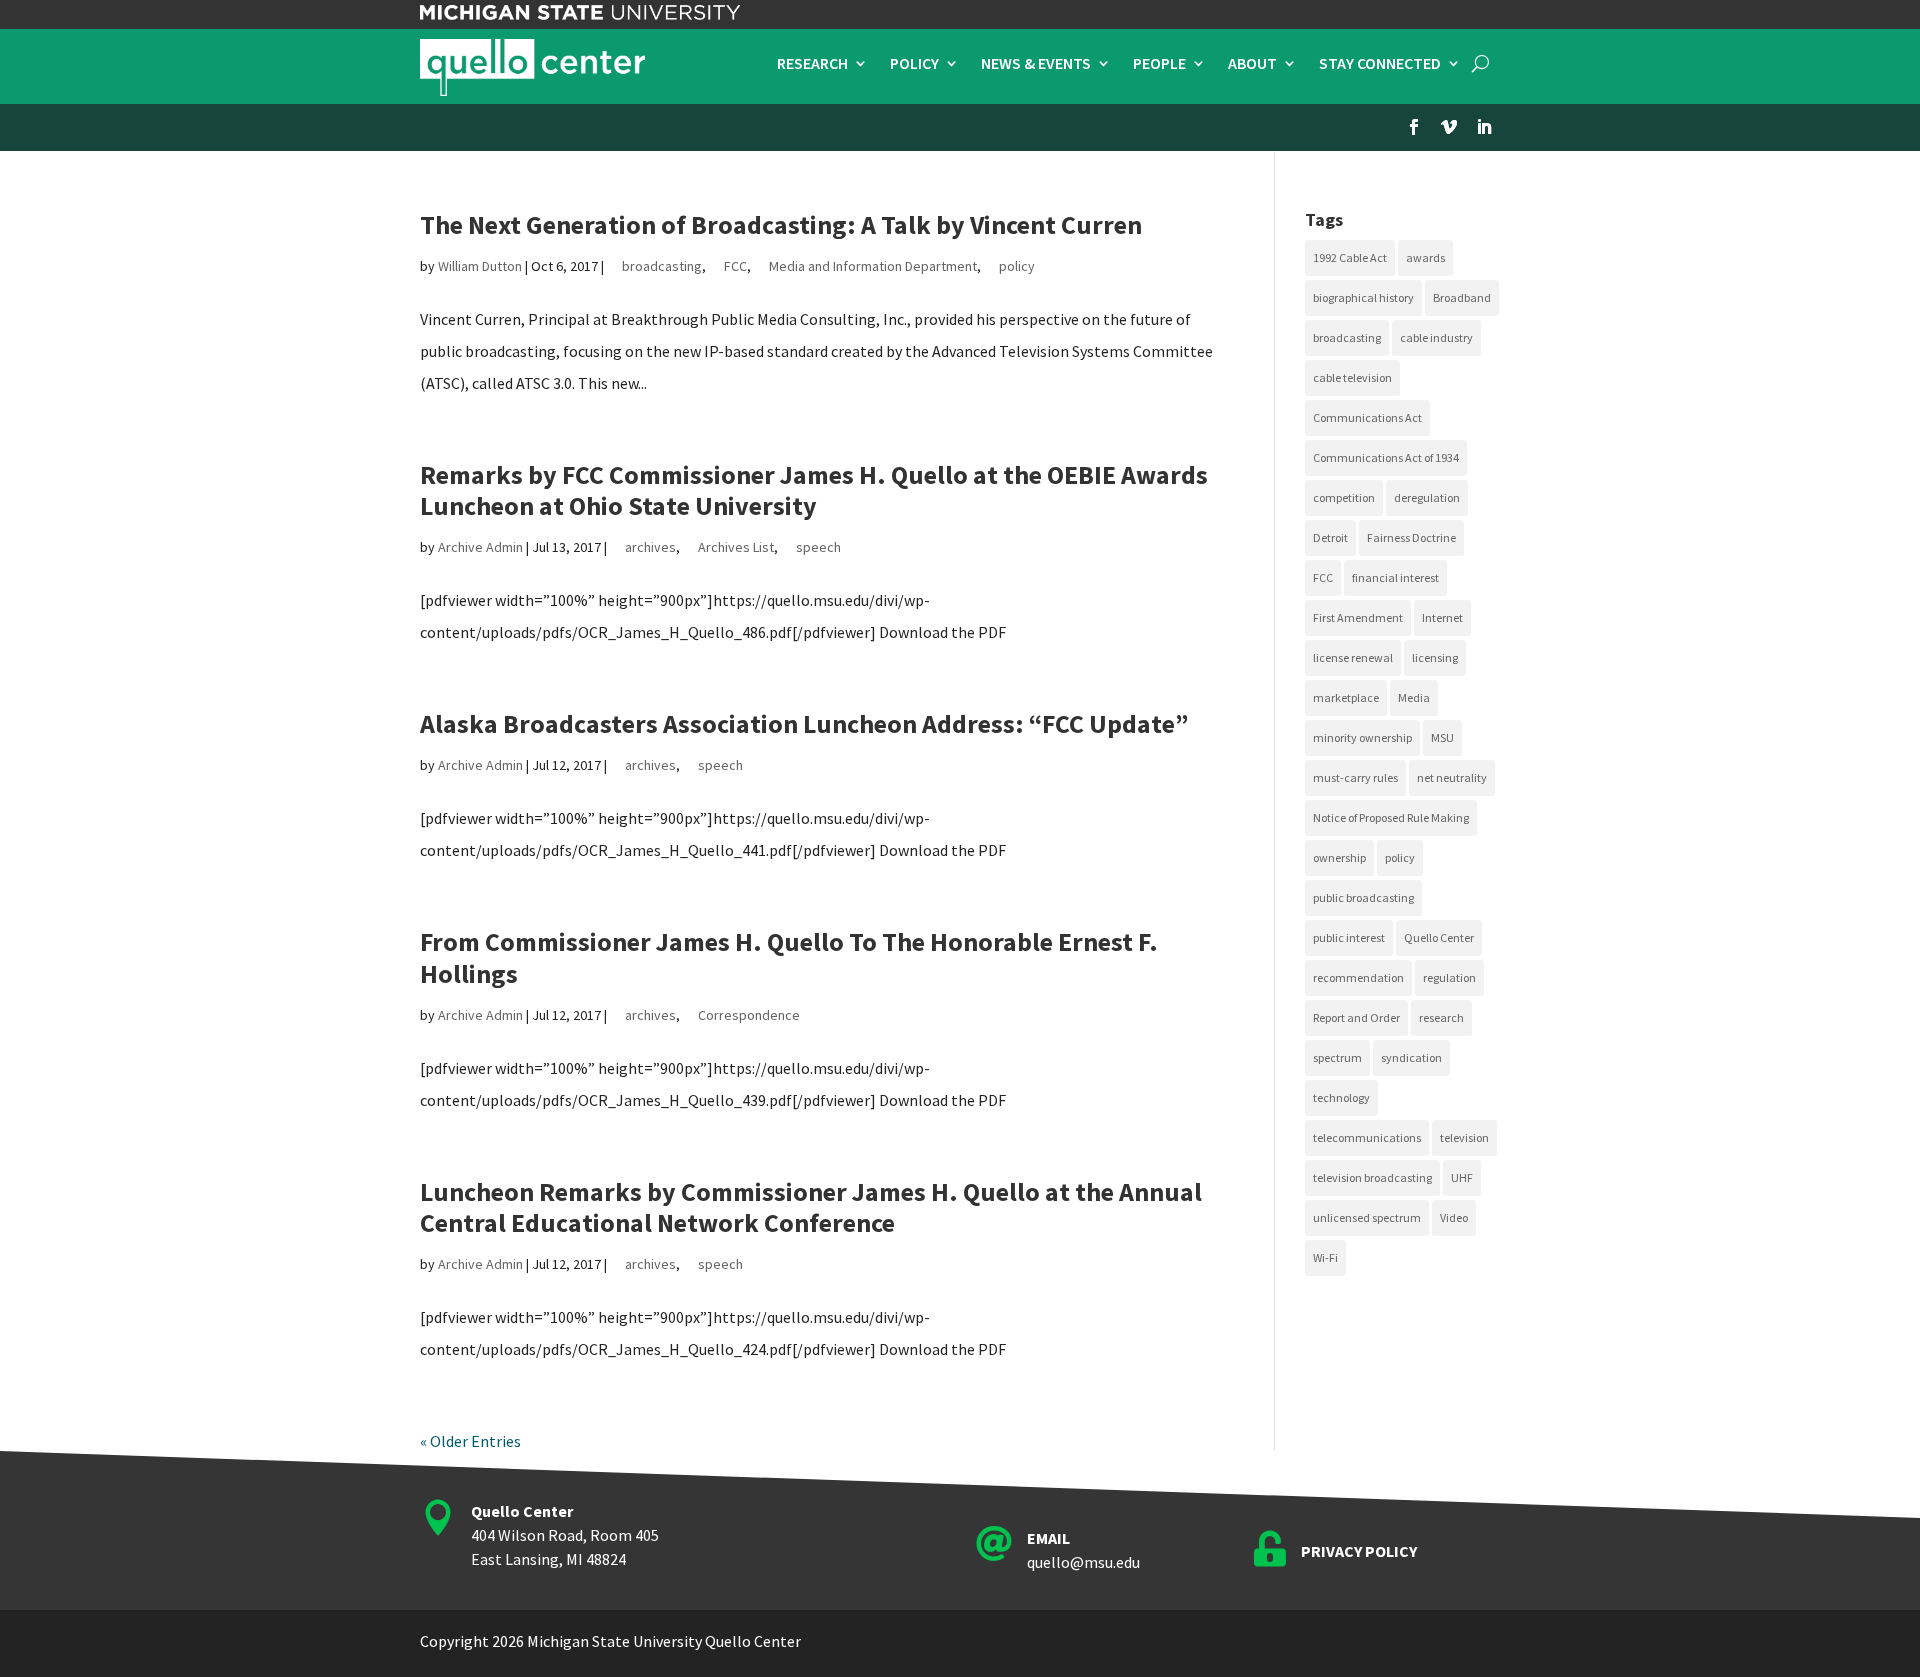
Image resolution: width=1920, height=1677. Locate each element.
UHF (1462, 1177)
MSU (1442, 737)
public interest (1349, 937)
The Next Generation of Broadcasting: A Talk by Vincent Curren (781, 224)
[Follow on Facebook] (1414, 127)
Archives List (736, 547)
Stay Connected (1380, 64)
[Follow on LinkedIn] (1484, 127)
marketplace (1346, 697)
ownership (1339, 857)
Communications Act (1367, 417)
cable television (1352, 377)
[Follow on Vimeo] (1449, 127)
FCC (735, 266)
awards (1425, 257)
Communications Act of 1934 (1386, 457)
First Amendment (1358, 617)
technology (1341, 1097)
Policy (914, 64)
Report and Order (1356, 1017)
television (1464, 1137)
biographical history (1363, 297)
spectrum (1337, 1057)
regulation (1449, 977)
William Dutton (480, 266)
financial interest (1395, 577)
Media (1414, 697)
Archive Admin (480, 547)
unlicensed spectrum (1367, 1217)
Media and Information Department (873, 266)
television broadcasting (1372, 1177)
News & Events (1036, 64)
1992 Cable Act (1350, 257)
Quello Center (1439, 937)
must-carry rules (1355, 777)
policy (1017, 266)
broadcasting (662, 266)
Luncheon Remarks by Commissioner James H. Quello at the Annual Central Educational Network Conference (811, 1207)
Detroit (1330, 537)
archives (650, 547)
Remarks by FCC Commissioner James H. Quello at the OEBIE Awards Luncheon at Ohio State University (814, 490)
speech (818, 547)
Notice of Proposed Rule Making (1391, 817)
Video (1454, 1217)
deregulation (1427, 497)
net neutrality (1452, 777)
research (1441, 1017)
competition (1344, 497)
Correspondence (749, 1015)
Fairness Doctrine (1411, 537)
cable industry (1436, 337)
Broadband (1462, 297)
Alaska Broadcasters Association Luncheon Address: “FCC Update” (804, 723)
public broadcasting (1363, 897)
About (1252, 64)
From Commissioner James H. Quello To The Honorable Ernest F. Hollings (789, 957)
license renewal (1353, 657)
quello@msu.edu (1083, 1562)
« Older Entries (470, 1441)
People (1159, 64)
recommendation (1358, 977)
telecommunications (1367, 1137)
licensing (1435, 657)
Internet (1442, 617)
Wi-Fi (1325, 1257)
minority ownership (1362, 737)
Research (812, 64)
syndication (1411, 1057)
